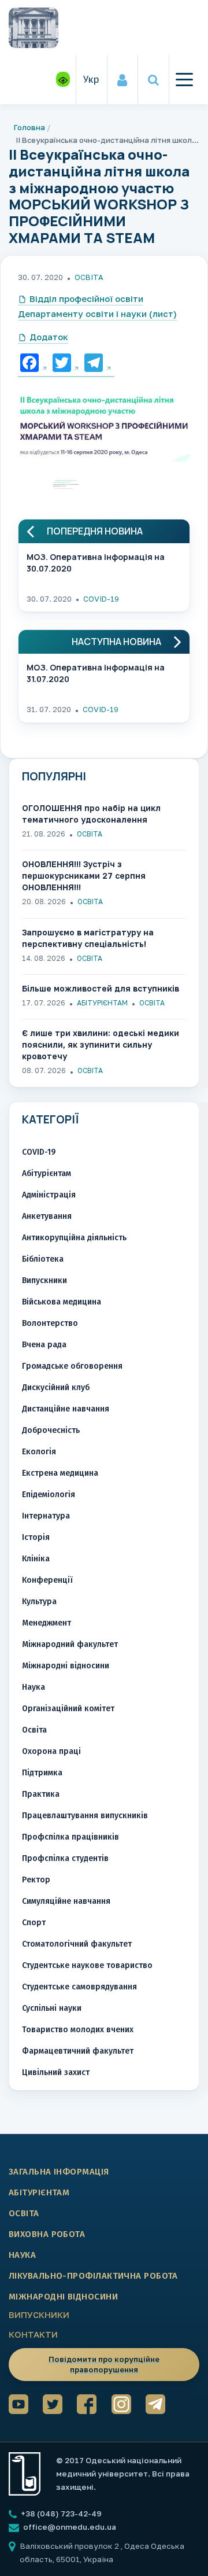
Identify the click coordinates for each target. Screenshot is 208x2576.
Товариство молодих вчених (78, 2030)
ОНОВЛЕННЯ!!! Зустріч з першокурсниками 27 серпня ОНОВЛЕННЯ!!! (84, 876)
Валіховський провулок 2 (70, 2546)
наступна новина (116, 642)
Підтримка (42, 1773)
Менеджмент (47, 1623)
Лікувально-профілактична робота (93, 2276)
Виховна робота (47, 2234)
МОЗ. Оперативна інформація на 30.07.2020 (96, 563)
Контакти (33, 2334)
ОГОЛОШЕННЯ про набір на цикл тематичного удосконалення (91, 814)
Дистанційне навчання (66, 1409)
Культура (39, 1602)
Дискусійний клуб (56, 1387)
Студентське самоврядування (79, 1987)
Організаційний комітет (68, 1709)
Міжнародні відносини (66, 1666)
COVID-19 (101, 599)
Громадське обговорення (72, 1366)
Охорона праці (51, 1751)
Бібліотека (43, 1259)
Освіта (89, 277)
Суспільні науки (52, 2008)
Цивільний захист (56, 2072)
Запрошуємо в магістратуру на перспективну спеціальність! (88, 938)
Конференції (47, 1580)
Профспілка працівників (70, 1837)
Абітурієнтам (102, 1003)
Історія (36, 1537)
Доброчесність (51, 1430)
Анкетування (47, 1216)
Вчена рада (44, 1345)
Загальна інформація (59, 2172)
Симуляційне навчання (66, 1901)
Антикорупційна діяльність (74, 1238)
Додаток (49, 337)
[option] (104, 431)
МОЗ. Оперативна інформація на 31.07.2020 (96, 673)
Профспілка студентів (65, 1858)
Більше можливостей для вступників (101, 988)
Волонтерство (50, 1323)
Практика (41, 1794)
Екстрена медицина (60, 1473)
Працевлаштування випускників (85, 1816)
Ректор (36, 1880)
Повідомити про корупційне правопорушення (104, 2364)
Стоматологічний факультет (77, 1944)
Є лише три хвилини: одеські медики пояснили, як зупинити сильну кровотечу (101, 1044)
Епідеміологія (49, 1495)
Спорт (34, 1923)
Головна (29, 127)
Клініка (36, 1559)
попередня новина (95, 531)
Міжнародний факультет (70, 1644)
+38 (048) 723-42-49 (60, 2514)
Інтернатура (46, 1516)
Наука (34, 1687)
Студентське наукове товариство (87, 1965)
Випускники (44, 1280)
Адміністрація (49, 1195)
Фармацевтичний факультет (78, 2051)
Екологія (39, 1452)
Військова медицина (62, 1302)
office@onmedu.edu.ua (70, 2527)
